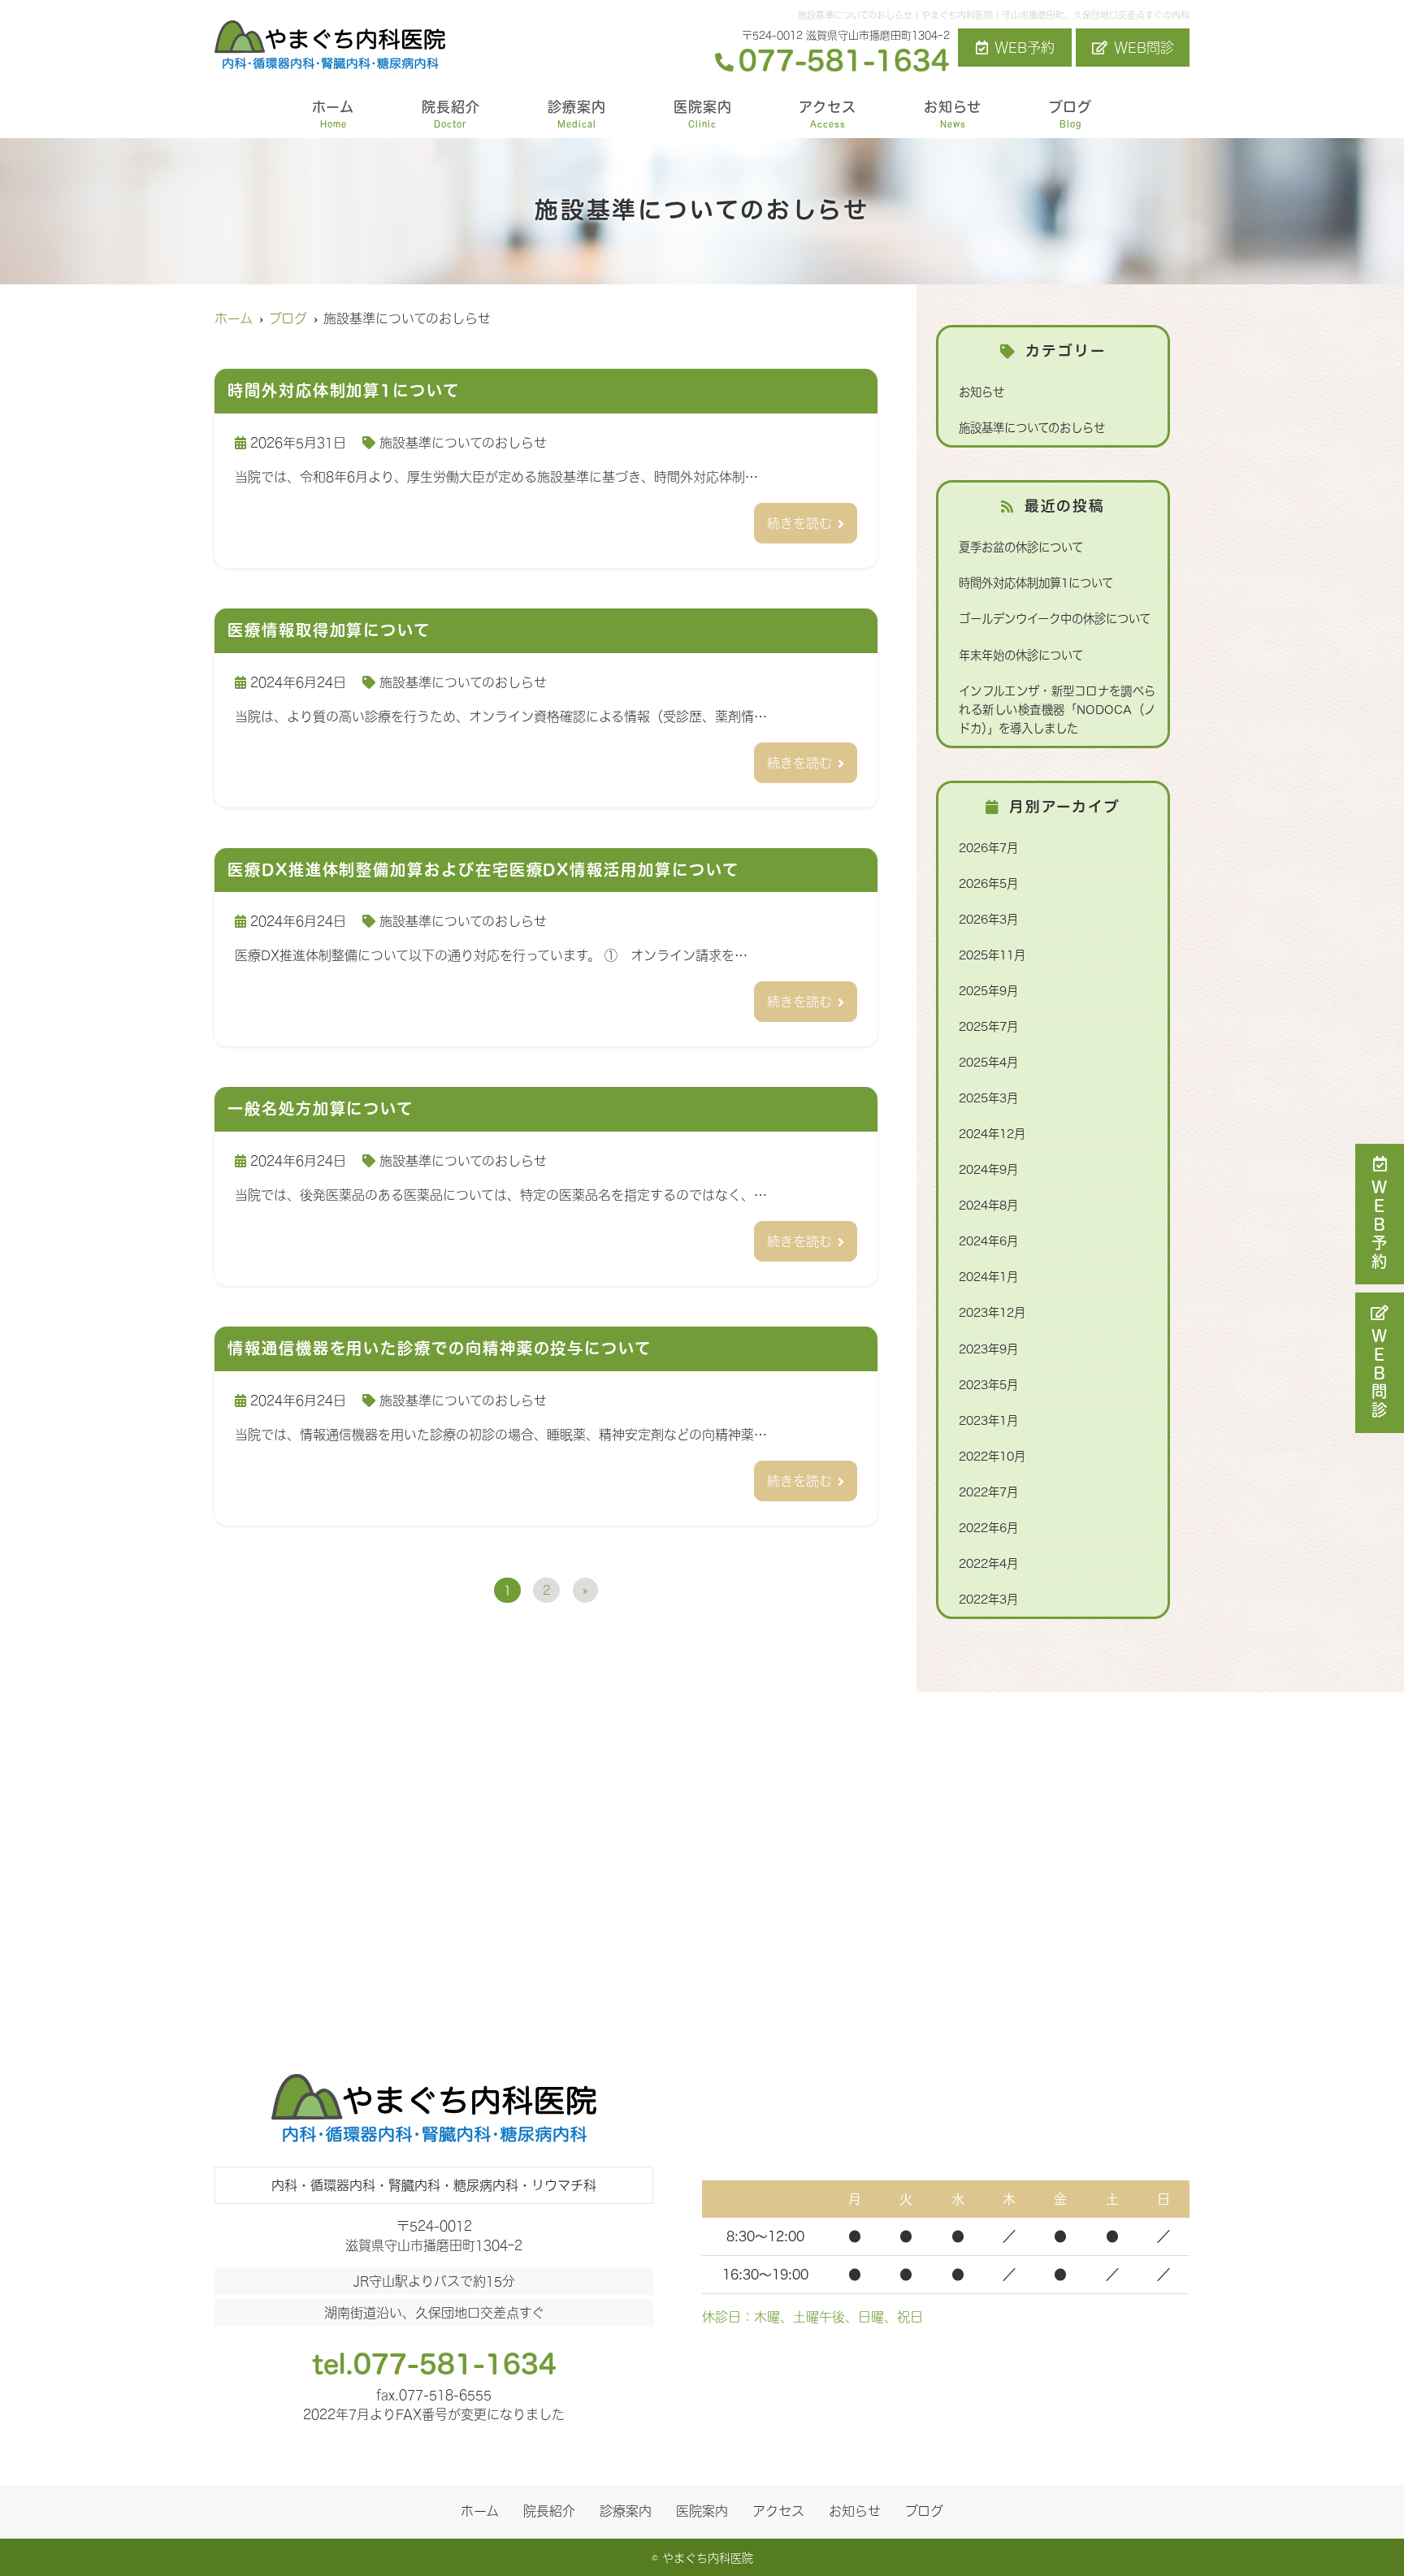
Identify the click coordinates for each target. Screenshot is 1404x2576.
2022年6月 (988, 1528)
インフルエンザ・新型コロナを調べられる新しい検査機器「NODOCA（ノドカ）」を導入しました (1057, 710)
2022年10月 (992, 1456)
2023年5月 (988, 1385)
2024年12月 (992, 1134)
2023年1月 (988, 1420)
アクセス (828, 114)
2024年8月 (988, 1205)
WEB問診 (1144, 48)
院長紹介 (451, 114)
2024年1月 (988, 1277)
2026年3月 (988, 919)
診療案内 (577, 114)
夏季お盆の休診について (1021, 547)
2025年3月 (988, 1098)
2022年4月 (988, 1563)
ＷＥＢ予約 (1380, 1225)
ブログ (1070, 114)
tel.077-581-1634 (434, 2364)
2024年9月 (988, 1169)
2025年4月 (988, 1062)
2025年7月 (988, 1026)
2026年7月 (988, 848)
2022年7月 (988, 1492)
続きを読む (799, 523)
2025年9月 (988, 991)
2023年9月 (988, 1349)
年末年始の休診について (1021, 655)
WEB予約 (1025, 48)
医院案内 (703, 114)
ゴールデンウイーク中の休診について (1055, 619)
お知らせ (953, 114)
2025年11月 (992, 955)
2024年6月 (988, 1241)
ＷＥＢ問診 (1380, 1374)
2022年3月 (988, 1599)
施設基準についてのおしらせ (463, 443)
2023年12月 (992, 1312)
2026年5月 (988, 883)
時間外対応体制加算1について (1036, 583)
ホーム (333, 114)
